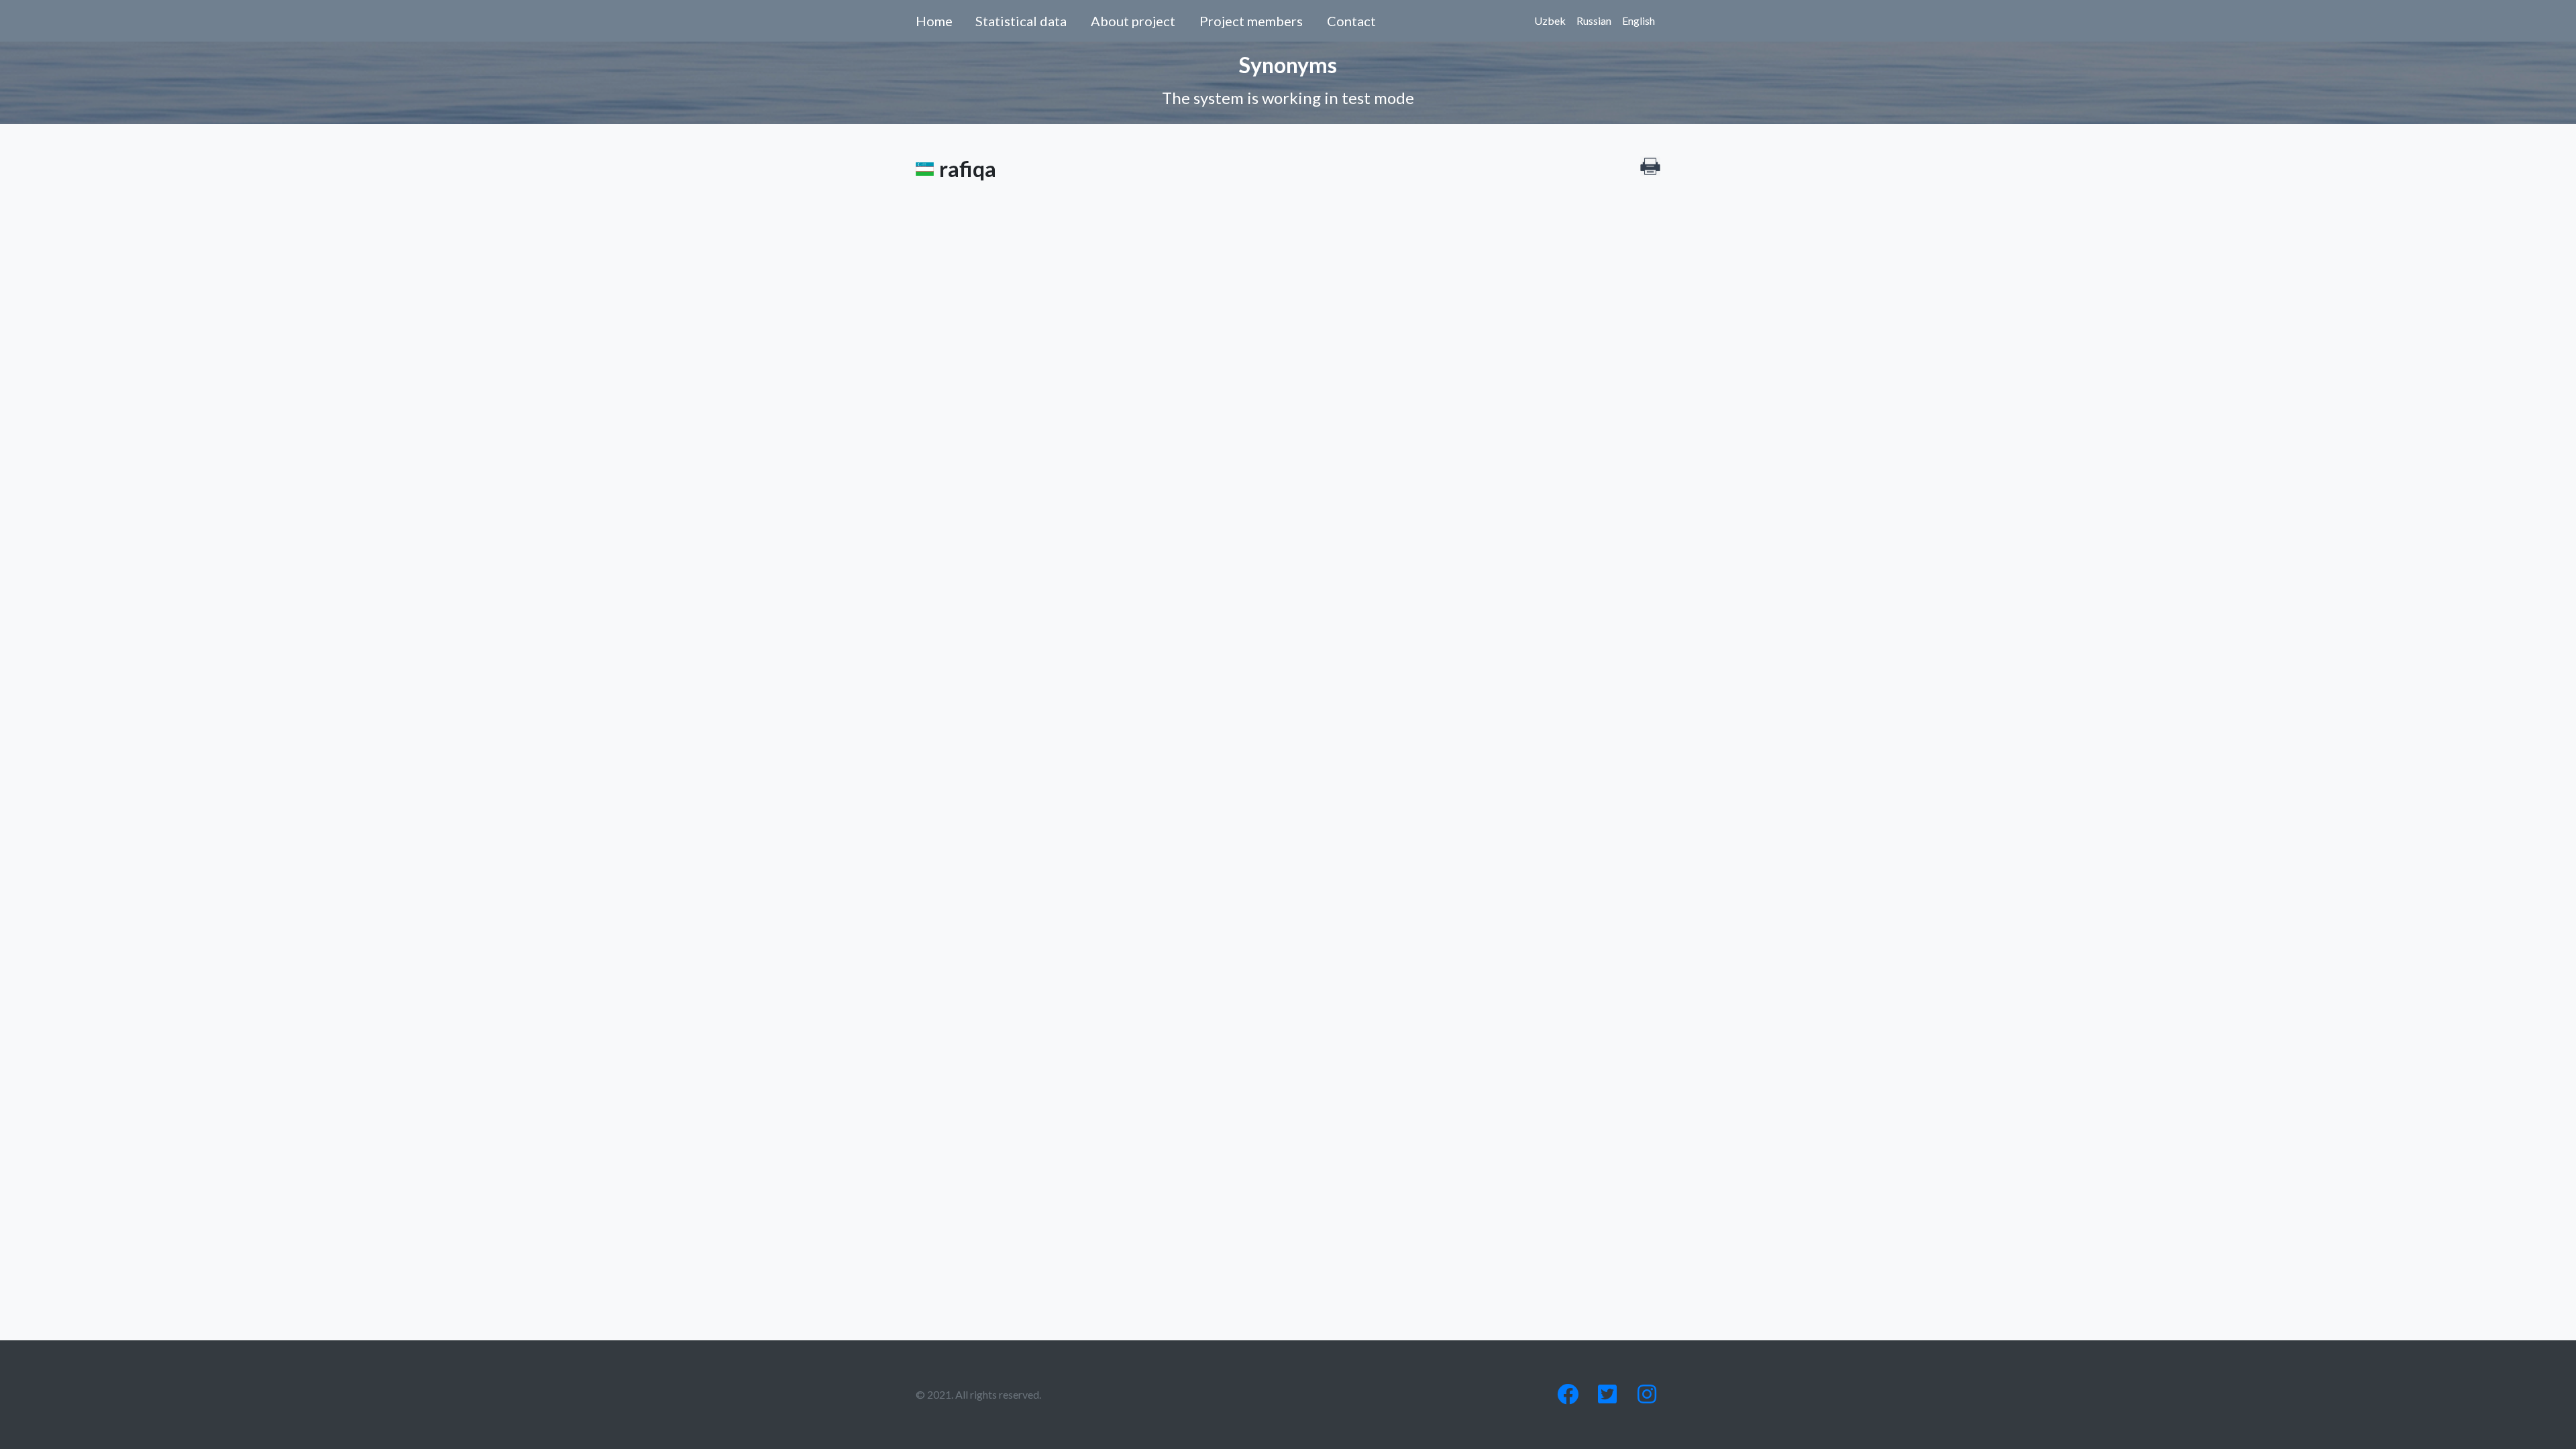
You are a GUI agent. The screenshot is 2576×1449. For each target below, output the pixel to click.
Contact (1351, 21)
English (1639, 20)
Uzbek (1550, 20)
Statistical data (1021, 21)
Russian (1594, 20)
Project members (1251, 21)
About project (1133, 21)
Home (934, 21)
